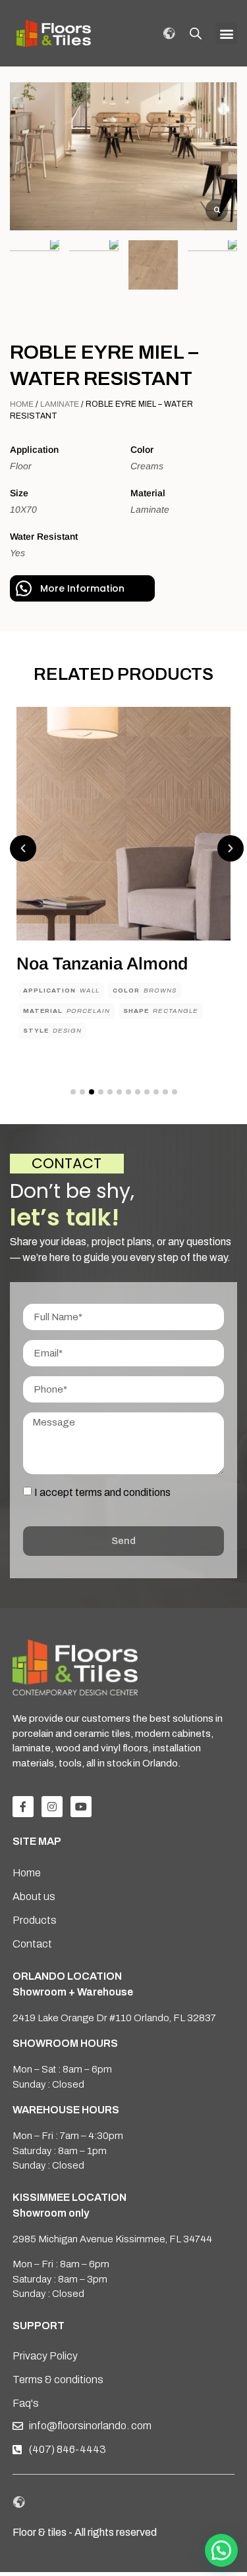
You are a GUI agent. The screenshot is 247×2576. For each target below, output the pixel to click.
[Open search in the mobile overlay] (196, 34)
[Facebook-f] (23, 1807)
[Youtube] (81, 1807)
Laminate (60, 404)
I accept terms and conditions (102, 1492)
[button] (226, 33)
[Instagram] (52, 1807)
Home (22, 404)
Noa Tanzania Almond (102, 964)
